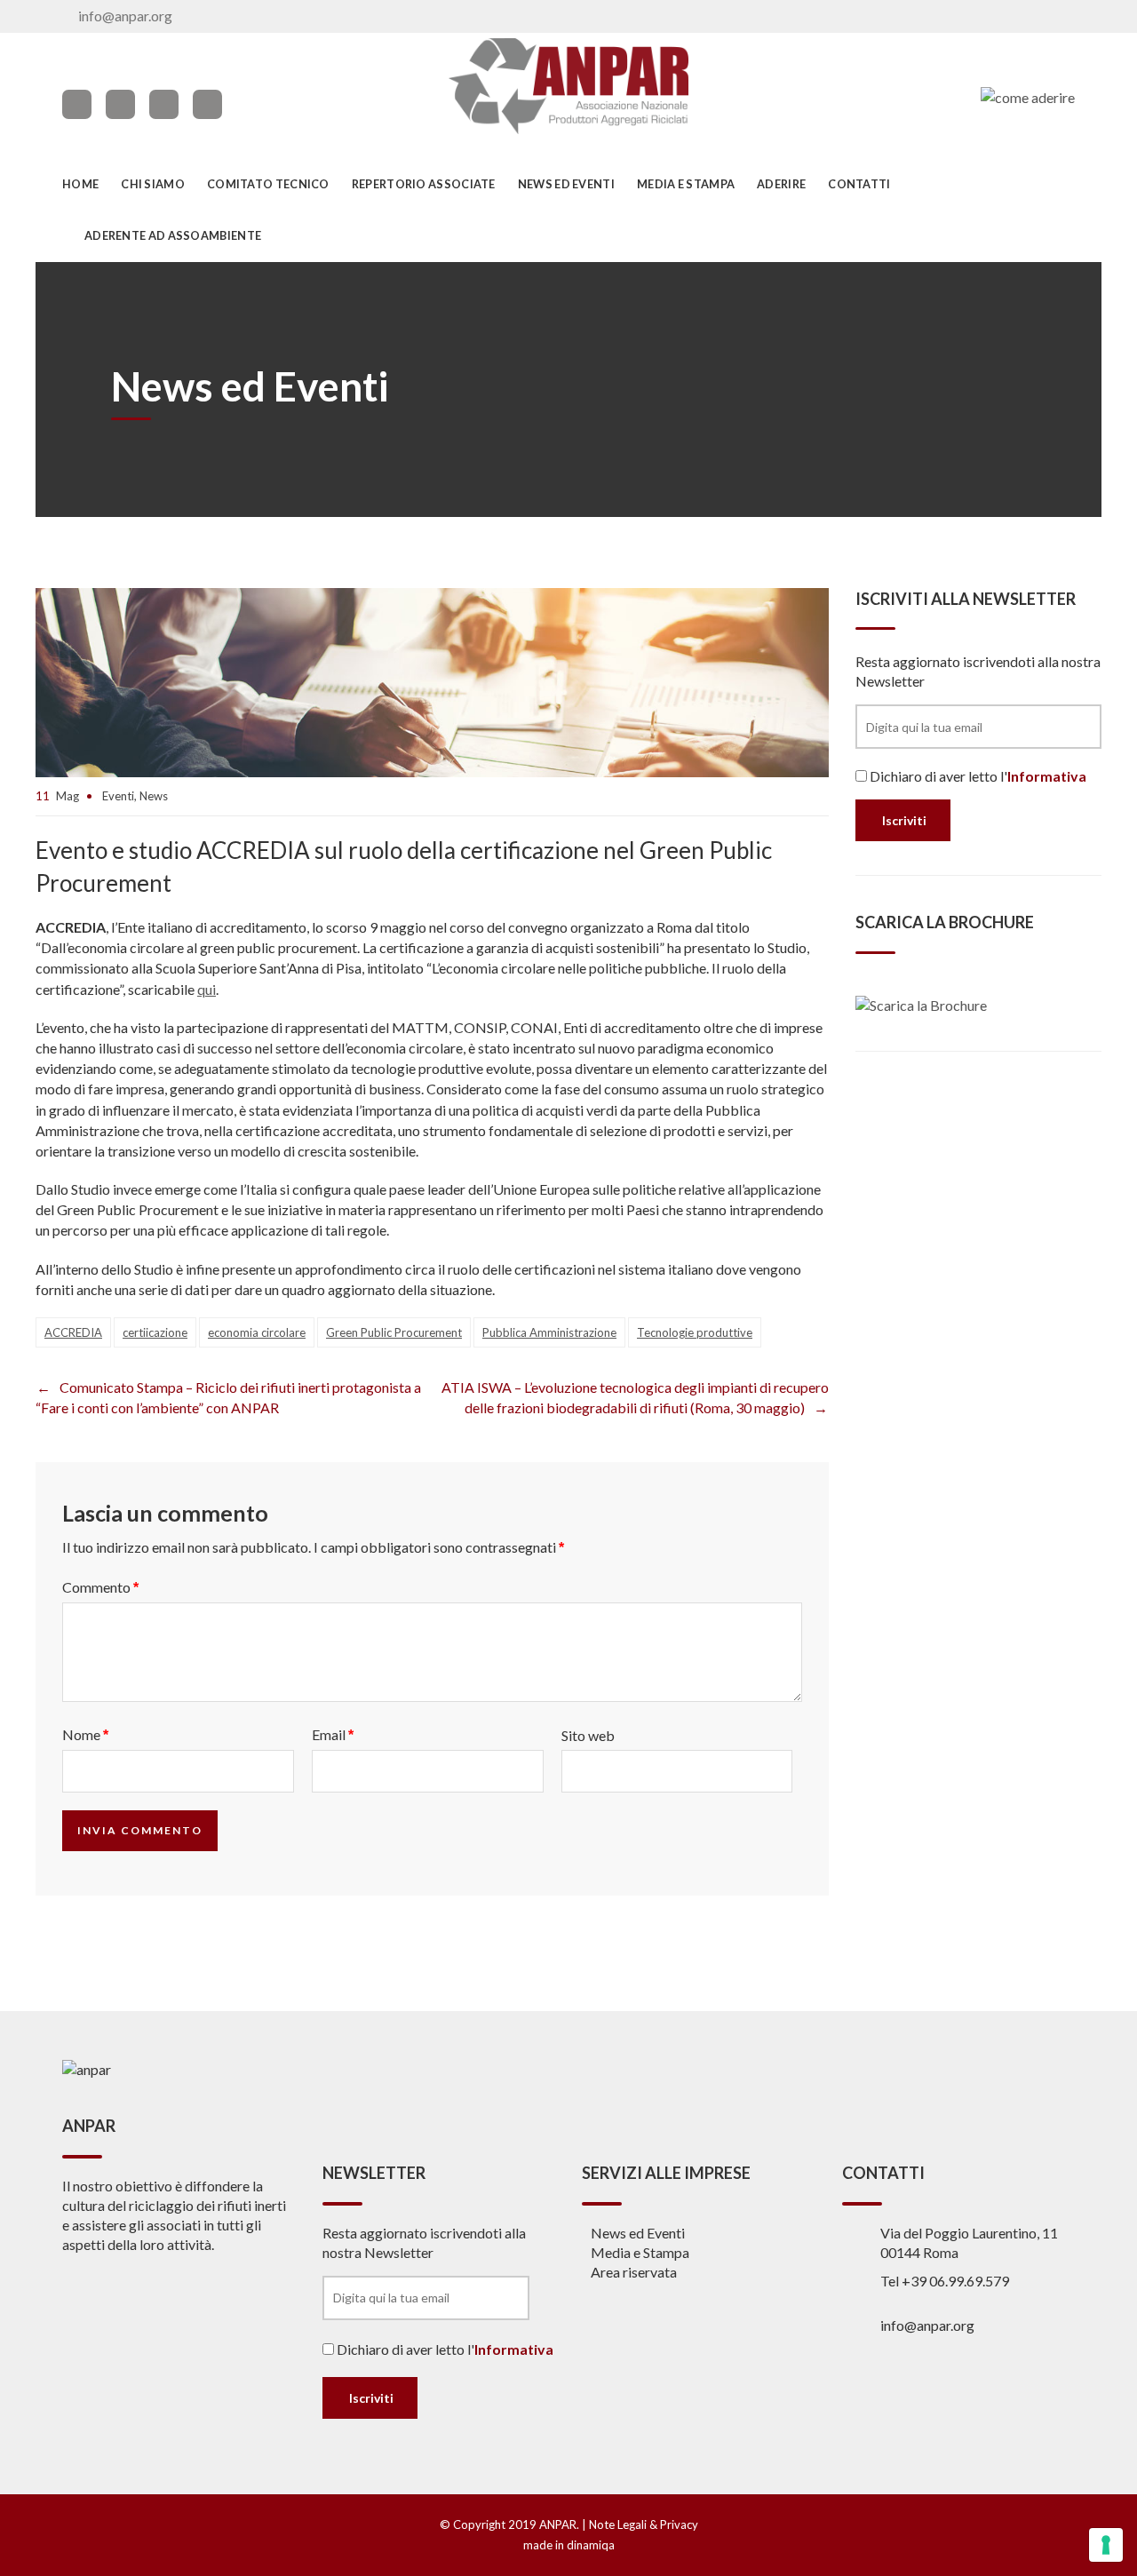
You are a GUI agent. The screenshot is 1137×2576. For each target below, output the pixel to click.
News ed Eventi (638, 2233)
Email (333, 1734)
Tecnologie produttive (695, 1332)
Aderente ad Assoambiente (173, 235)
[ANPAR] (569, 86)
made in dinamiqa (569, 2545)
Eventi (118, 796)
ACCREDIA (73, 1332)
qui (207, 989)
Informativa (1047, 776)
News (154, 796)
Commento (100, 1587)
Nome (85, 1734)
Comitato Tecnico (268, 184)
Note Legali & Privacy (644, 2524)
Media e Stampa (686, 184)
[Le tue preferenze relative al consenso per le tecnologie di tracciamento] (1106, 2545)
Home (80, 184)
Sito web (588, 1735)
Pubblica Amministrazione (549, 1332)
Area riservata (634, 2272)
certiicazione (155, 1332)
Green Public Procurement (394, 1332)
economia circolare (257, 1332)
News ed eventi (566, 184)
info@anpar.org (125, 16)
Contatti (859, 184)
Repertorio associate (424, 184)
